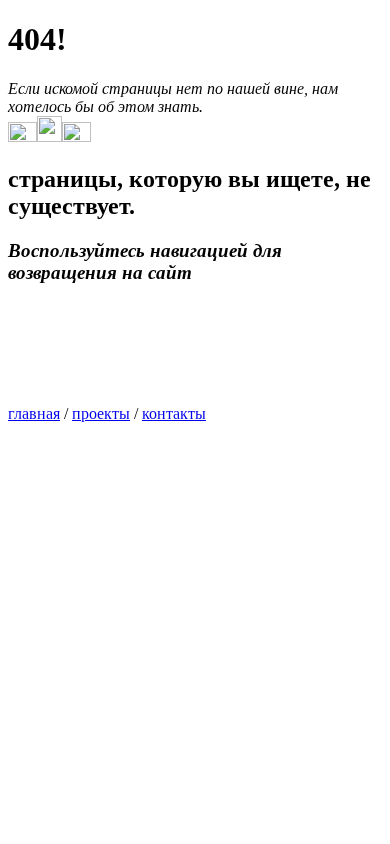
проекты (101, 413)
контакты (174, 413)
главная (34, 413)
